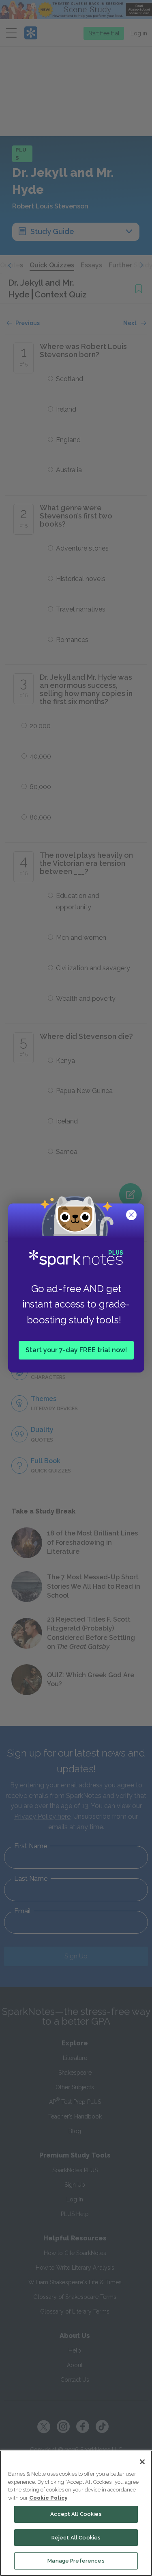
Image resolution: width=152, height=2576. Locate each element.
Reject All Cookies (76, 2538)
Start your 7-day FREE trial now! (76, 1350)
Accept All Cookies (76, 2514)
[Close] (142, 2462)
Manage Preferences (76, 2561)
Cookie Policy (48, 2498)
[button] (132, 1216)
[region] (76, 2513)
